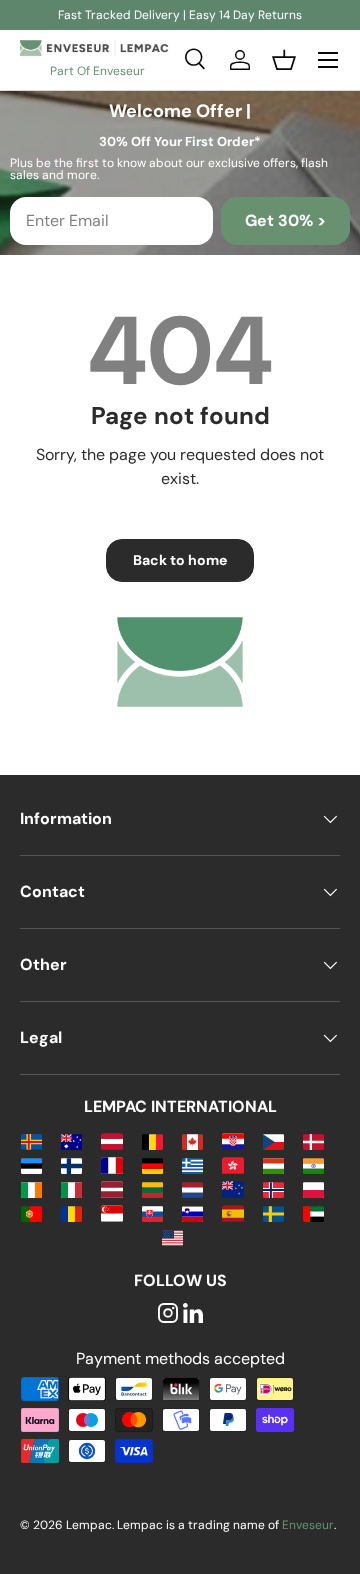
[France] (111, 1164)
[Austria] (111, 1140)
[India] (313, 1164)
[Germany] (152, 1164)
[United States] (172, 1236)
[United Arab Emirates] (313, 1212)
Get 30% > (285, 220)
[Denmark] (313, 1140)
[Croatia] (232, 1140)
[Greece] (192, 1164)
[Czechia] (273, 1140)
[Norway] (273, 1188)
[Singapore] (111, 1212)
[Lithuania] (152, 1188)
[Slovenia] (192, 1212)
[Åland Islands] (31, 1140)
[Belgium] (152, 1140)
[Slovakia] (152, 1212)
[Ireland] (31, 1188)
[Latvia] (111, 1188)
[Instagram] (168, 1314)
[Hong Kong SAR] (232, 1164)
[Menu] (328, 60)
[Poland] (313, 1188)
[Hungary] (273, 1164)
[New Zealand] (232, 1188)
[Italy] (71, 1188)
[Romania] (71, 1212)
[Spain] (232, 1212)
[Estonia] (31, 1164)
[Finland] (71, 1164)
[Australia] (71, 1140)
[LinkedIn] (193, 1314)
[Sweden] (273, 1212)
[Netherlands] (192, 1188)
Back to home (180, 560)
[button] (284, 60)
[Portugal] (31, 1212)
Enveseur (308, 1525)
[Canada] (192, 1140)
